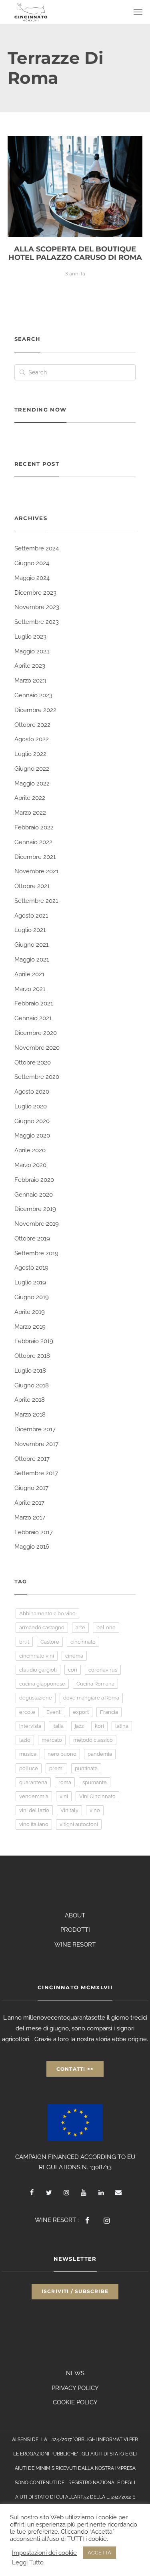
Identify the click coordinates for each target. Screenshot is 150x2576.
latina (122, 1726)
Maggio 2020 (32, 1136)
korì (99, 1726)
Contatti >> (75, 2069)
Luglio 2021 (30, 930)
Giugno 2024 (32, 563)
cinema (74, 1656)
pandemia (100, 1754)
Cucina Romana (95, 1684)
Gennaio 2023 (33, 695)
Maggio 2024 (32, 578)
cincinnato (83, 1642)
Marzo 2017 (30, 1518)
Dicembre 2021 (35, 857)
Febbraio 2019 (34, 1341)
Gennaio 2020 (34, 1195)
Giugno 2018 (32, 1385)
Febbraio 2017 (34, 1532)
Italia (58, 1726)
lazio (25, 1740)
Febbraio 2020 (34, 1180)
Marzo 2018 (30, 1415)
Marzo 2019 (30, 1327)
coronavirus (103, 1670)
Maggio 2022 (32, 783)
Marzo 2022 (30, 813)
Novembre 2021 (36, 871)
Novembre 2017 (36, 1444)
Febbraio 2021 (34, 1003)
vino (95, 1810)
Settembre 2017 (36, 1473)
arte (80, 1627)
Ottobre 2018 (32, 1356)
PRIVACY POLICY (75, 2388)
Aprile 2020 (30, 1150)
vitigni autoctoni (79, 1824)
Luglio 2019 (30, 1282)
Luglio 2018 (30, 1371)
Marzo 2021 (30, 989)
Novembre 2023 (37, 607)
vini (64, 1796)
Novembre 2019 (37, 1224)
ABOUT (75, 1915)
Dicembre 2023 (35, 593)
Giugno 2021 (31, 945)
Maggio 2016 (32, 1547)
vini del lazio (34, 1810)
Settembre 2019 (36, 1253)
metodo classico (93, 1740)
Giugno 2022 (32, 769)
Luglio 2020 (31, 1106)
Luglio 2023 (30, 637)
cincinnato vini (37, 1656)
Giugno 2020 (32, 1121)
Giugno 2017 (31, 1488)
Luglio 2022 (30, 754)
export (81, 1712)
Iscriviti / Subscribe (75, 2291)
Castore (50, 1642)
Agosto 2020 (32, 1092)
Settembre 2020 (37, 1077)
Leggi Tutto (28, 2562)
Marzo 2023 (30, 681)
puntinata (86, 1768)
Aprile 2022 (30, 798)
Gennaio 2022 (33, 842)
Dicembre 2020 (36, 1033)
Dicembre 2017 (35, 1429)
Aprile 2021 (29, 974)
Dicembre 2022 (35, 710)
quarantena (33, 1782)
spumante (95, 1782)
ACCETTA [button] (99, 2553)
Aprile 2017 (29, 1503)
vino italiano (34, 1824)
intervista (30, 1726)
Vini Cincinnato (97, 1796)
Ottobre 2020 (33, 1062)
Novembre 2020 (37, 1048)
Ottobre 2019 (32, 1239)
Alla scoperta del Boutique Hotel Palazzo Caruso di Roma (75, 253)
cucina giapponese (42, 1684)
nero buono (62, 1754)
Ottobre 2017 (32, 1459)
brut (24, 1642)
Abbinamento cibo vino (47, 1613)
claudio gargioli (38, 1670)
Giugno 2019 (32, 1297)
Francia (109, 1712)
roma (65, 1782)
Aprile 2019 (30, 1312)
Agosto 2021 (31, 916)
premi (56, 1768)
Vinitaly (69, 1810)
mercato (52, 1740)
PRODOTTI (75, 1930)
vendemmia (34, 1796)
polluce (29, 1768)
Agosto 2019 (31, 1268)
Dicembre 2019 (35, 1209)
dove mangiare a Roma (91, 1698)
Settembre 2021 (36, 901)
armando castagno (42, 1627)
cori (73, 1670)
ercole (27, 1712)
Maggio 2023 (32, 651)
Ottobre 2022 (32, 725)
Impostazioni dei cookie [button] (44, 2553)
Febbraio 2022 (34, 827)
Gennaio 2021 (33, 1018)
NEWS (75, 2373)
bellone (106, 1627)
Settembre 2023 (37, 622)
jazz (79, 1726)
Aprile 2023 (30, 666)
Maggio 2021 (32, 960)
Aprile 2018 (30, 1400)
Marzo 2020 (30, 1165)
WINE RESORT (75, 1945)
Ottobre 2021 (32, 886)
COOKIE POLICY (75, 2402)
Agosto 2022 (32, 739)
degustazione (36, 1698)
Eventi (54, 1712)
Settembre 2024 (37, 548)
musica (28, 1754)
